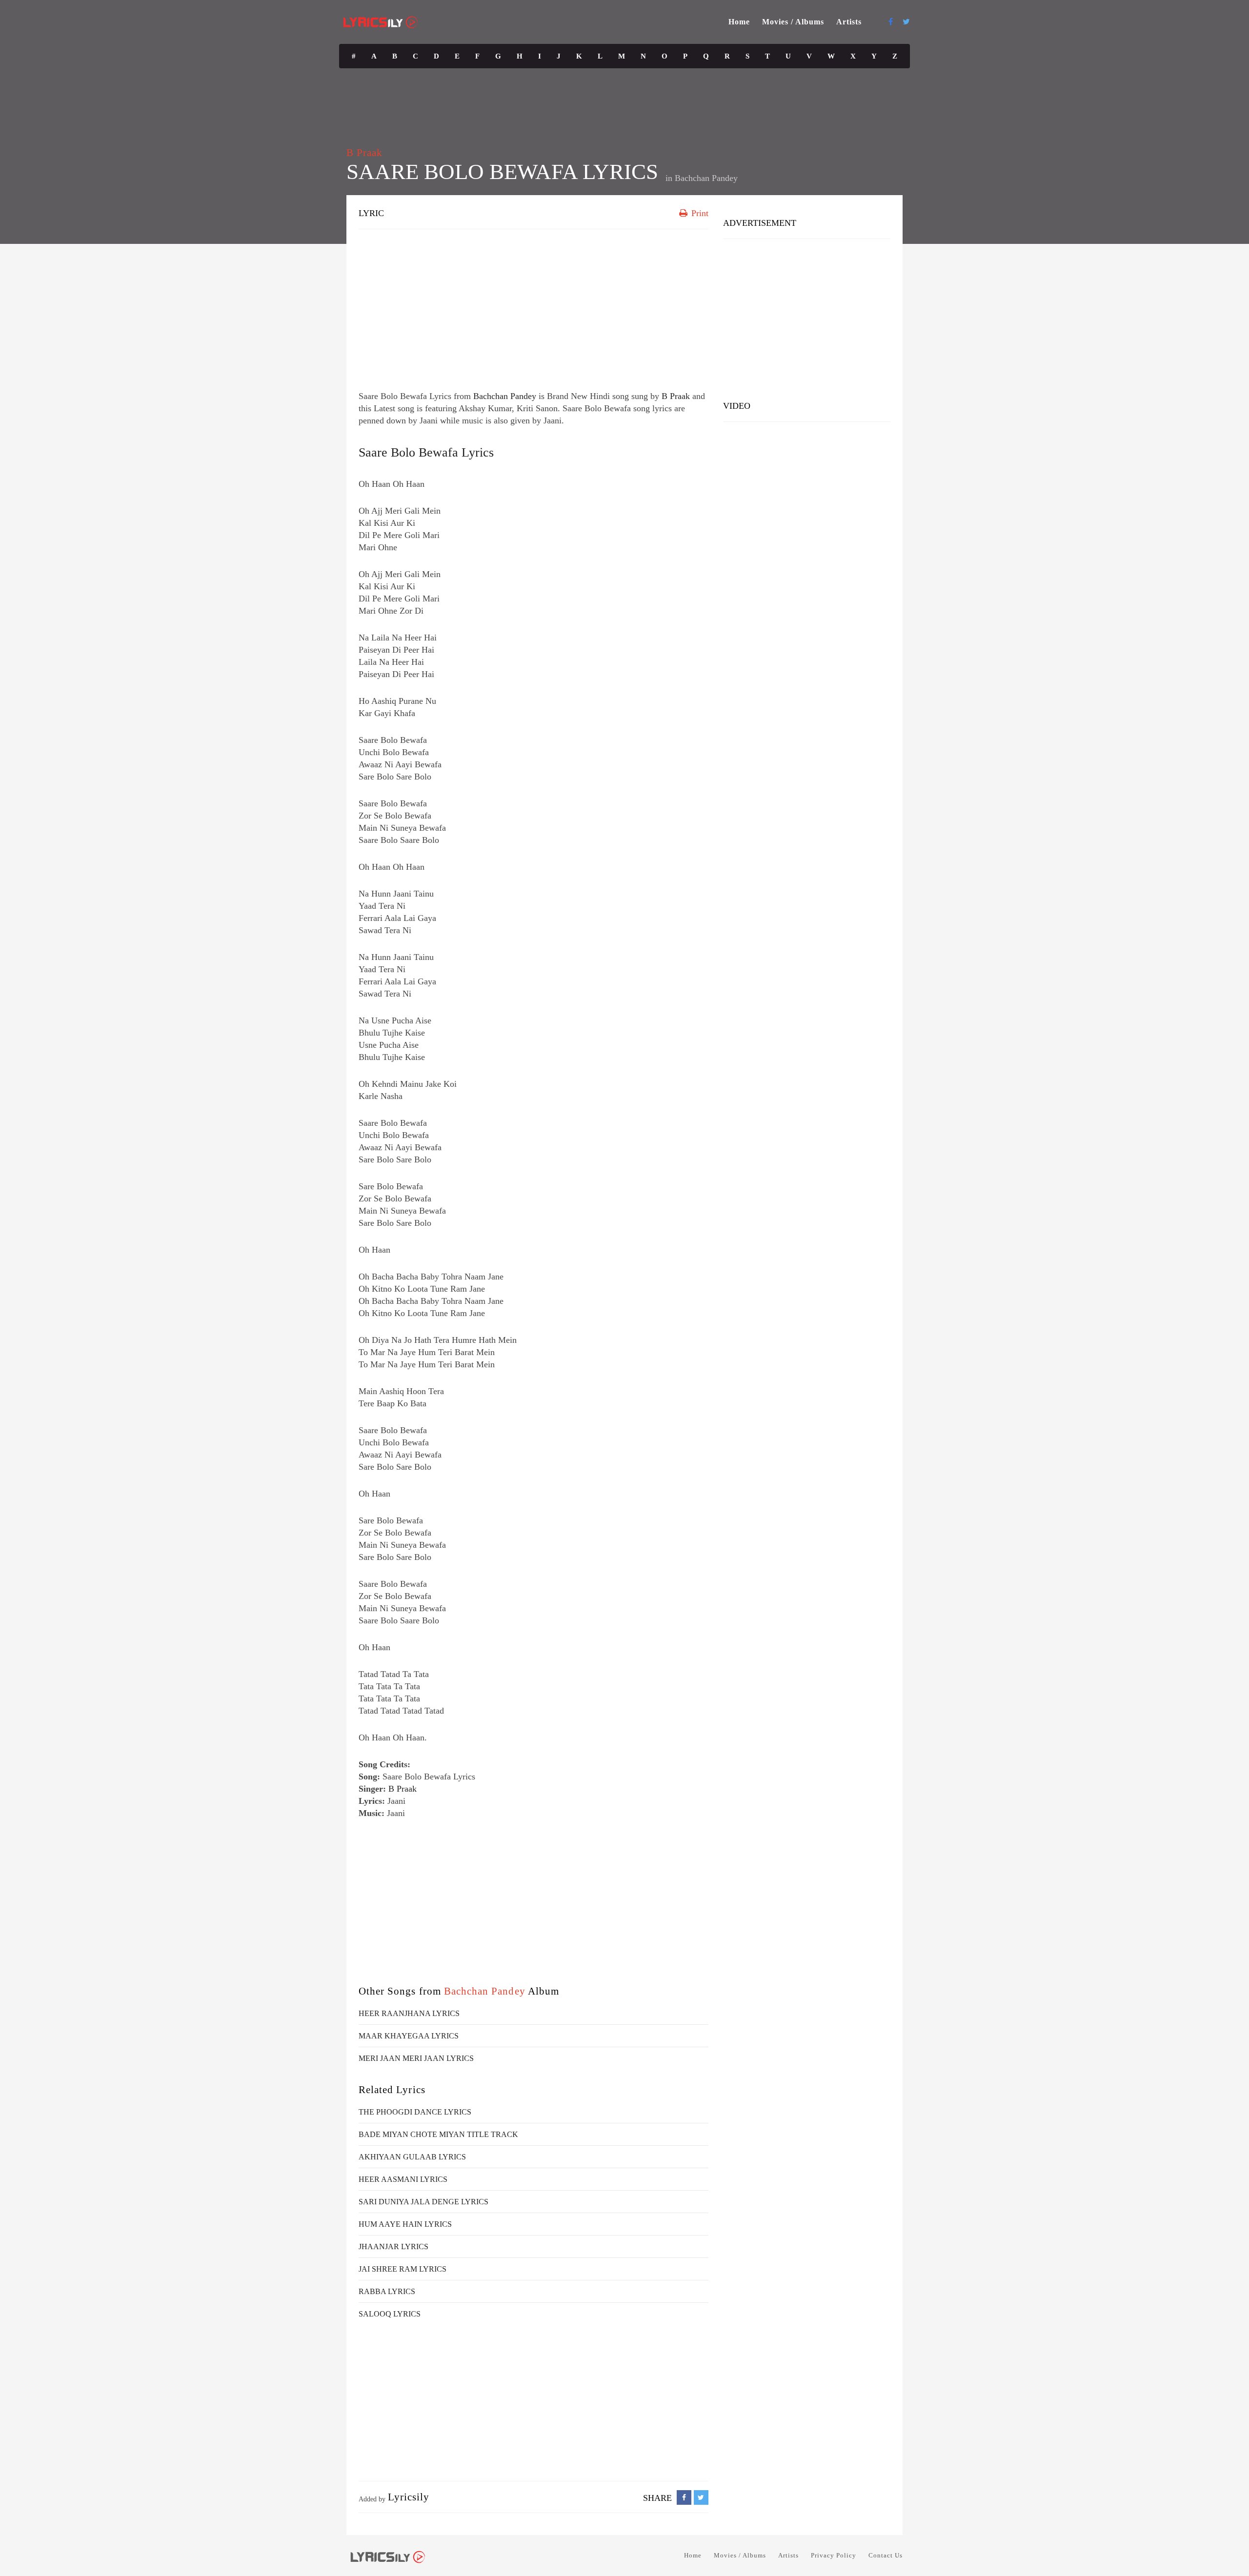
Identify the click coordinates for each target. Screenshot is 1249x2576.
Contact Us (886, 2555)
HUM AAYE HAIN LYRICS (405, 2224)
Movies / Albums (793, 22)
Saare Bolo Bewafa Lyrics (426, 452)
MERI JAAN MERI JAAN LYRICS (416, 2058)
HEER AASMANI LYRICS (403, 2179)
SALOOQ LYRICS (390, 2314)
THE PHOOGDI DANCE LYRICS (415, 2112)
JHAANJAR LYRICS (393, 2247)
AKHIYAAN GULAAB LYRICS (412, 2157)
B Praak (364, 153)
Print (699, 213)
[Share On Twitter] (701, 2498)
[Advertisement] (534, 307)
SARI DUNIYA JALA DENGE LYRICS (423, 2202)
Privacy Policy (834, 2555)
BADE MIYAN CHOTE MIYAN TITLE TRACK (438, 2134)
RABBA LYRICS (387, 2291)
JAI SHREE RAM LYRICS (403, 2269)
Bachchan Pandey (706, 178)
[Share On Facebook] (684, 2498)
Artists (849, 22)
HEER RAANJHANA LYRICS (409, 2013)
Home (739, 22)
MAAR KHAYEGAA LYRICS (409, 2036)
